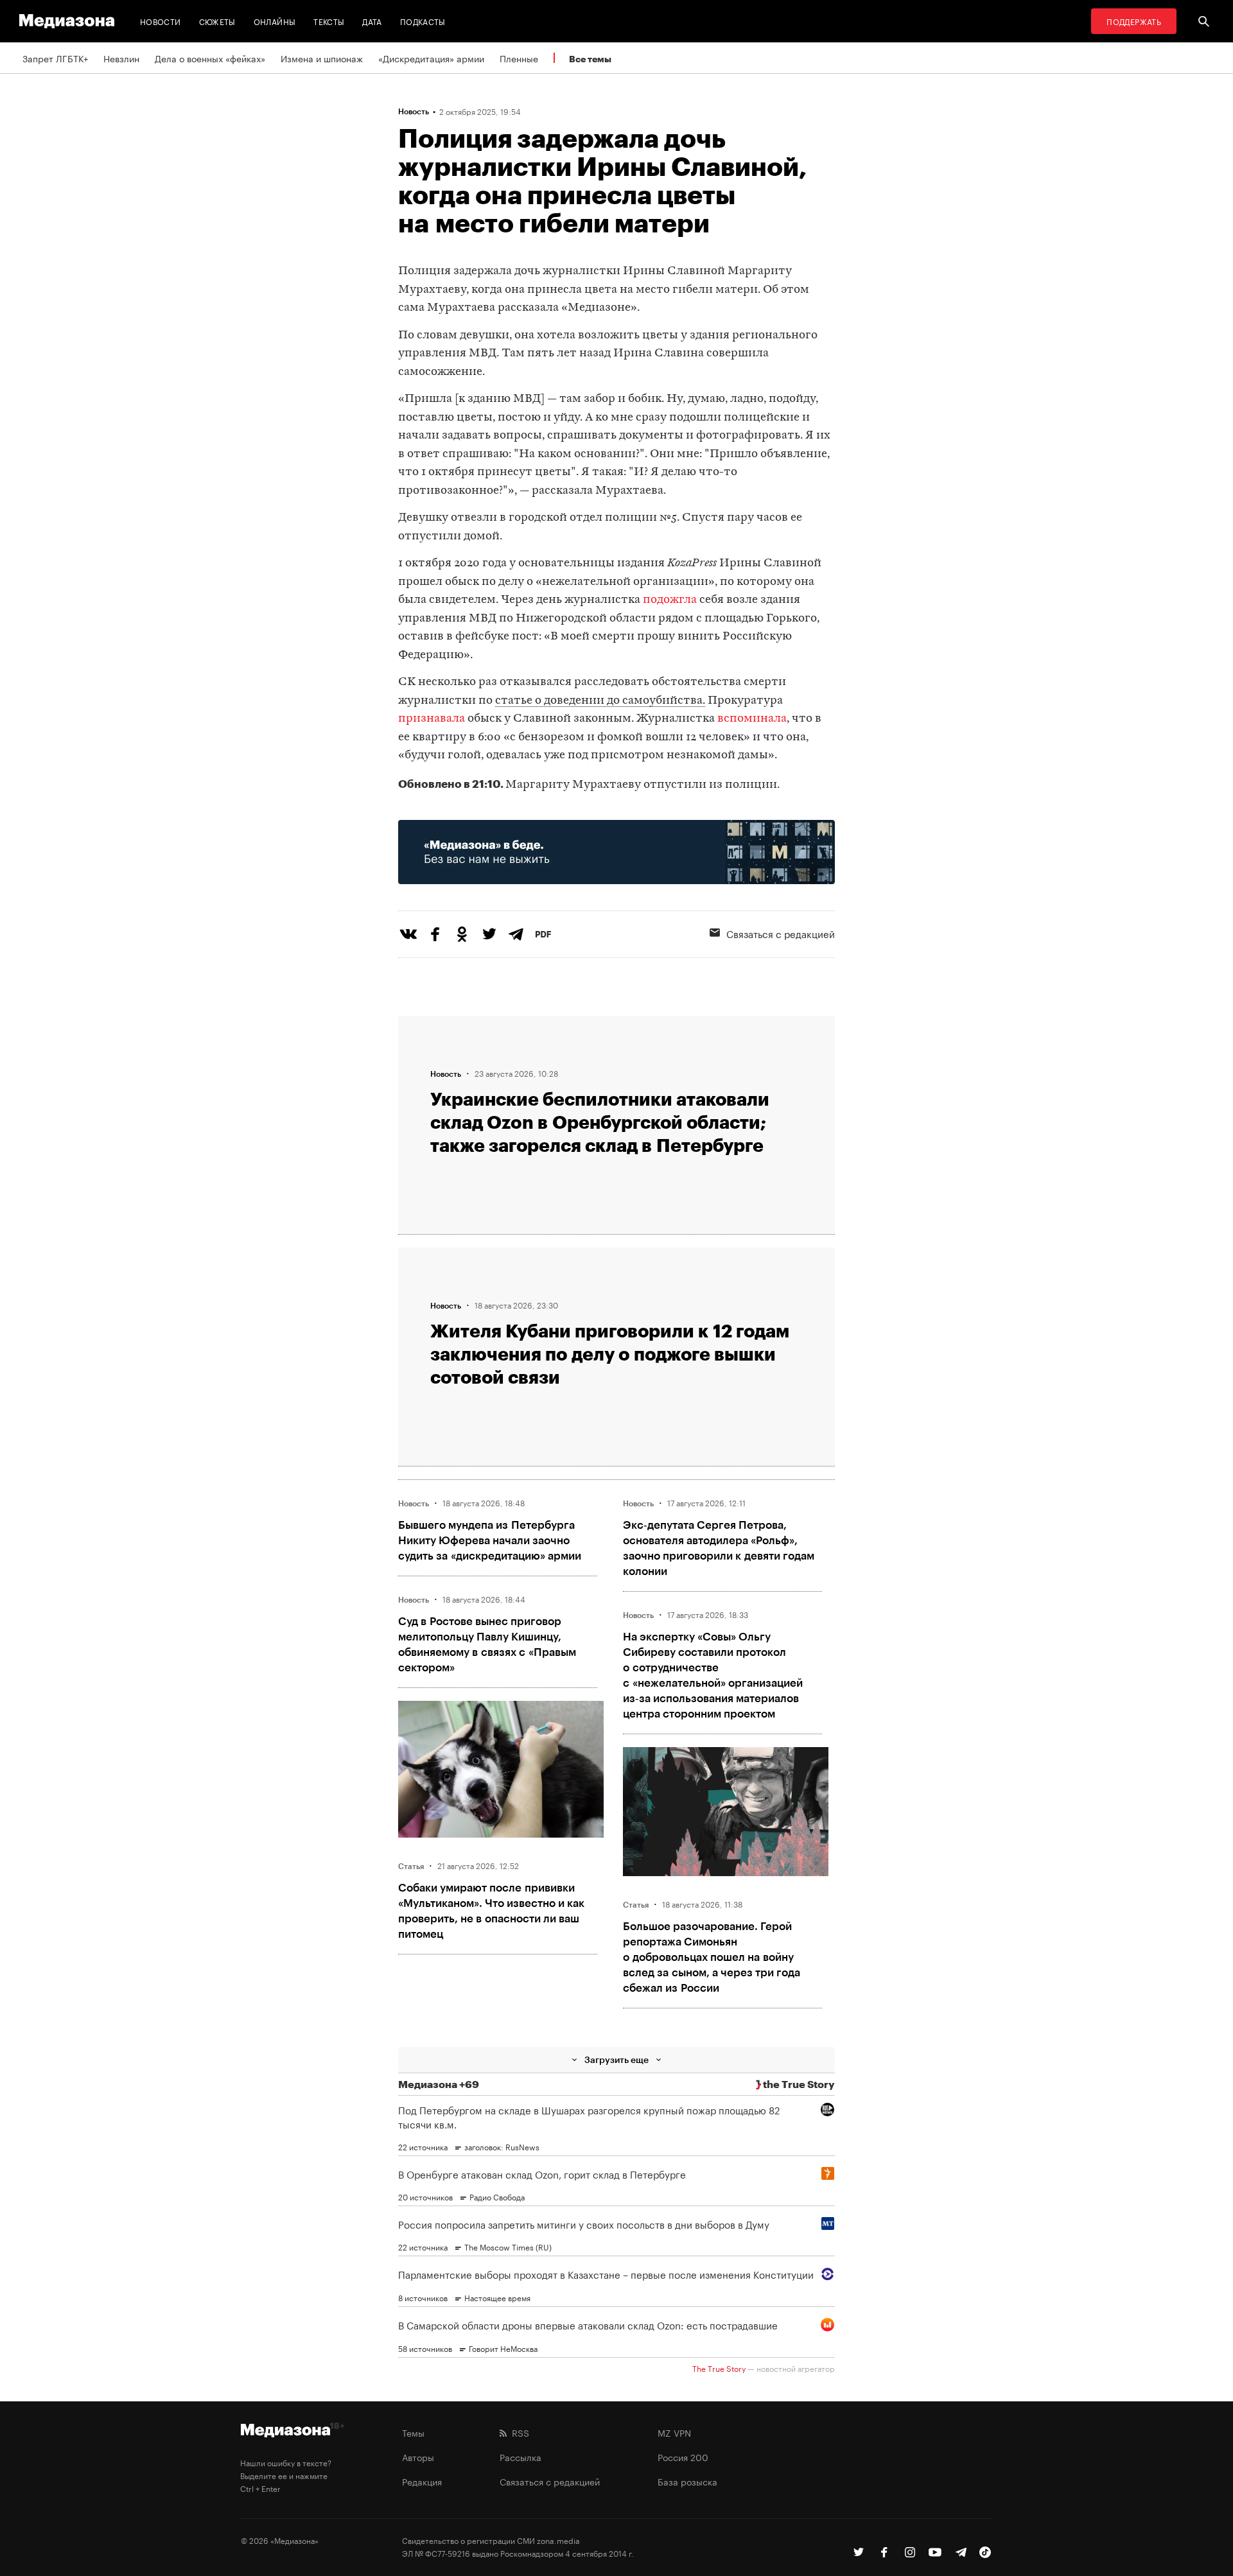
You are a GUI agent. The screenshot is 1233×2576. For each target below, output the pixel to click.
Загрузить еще (616, 2059)
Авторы (418, 2457)
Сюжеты (217, 21)
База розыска (687, 2481)
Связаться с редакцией (781, 933)
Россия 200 (683, 2457)
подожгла (670, 600)
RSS (518, 2432)
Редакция (422, 2481)
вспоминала (752, 719)
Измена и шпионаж (322, 58)
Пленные (519, 58)
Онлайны (275, 21)
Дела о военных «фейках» (210, 58)
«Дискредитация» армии (431, 58)
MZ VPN (674, 2432)
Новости (161, 21)
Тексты (329, 21)
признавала (432, 719)
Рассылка (520, 2457)
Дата (372, 21)
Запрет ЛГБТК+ (55, 58)
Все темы (590, 59)
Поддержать (1134, 21)
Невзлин (121, 58)
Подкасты (423, 21)
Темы (413, 2432)
